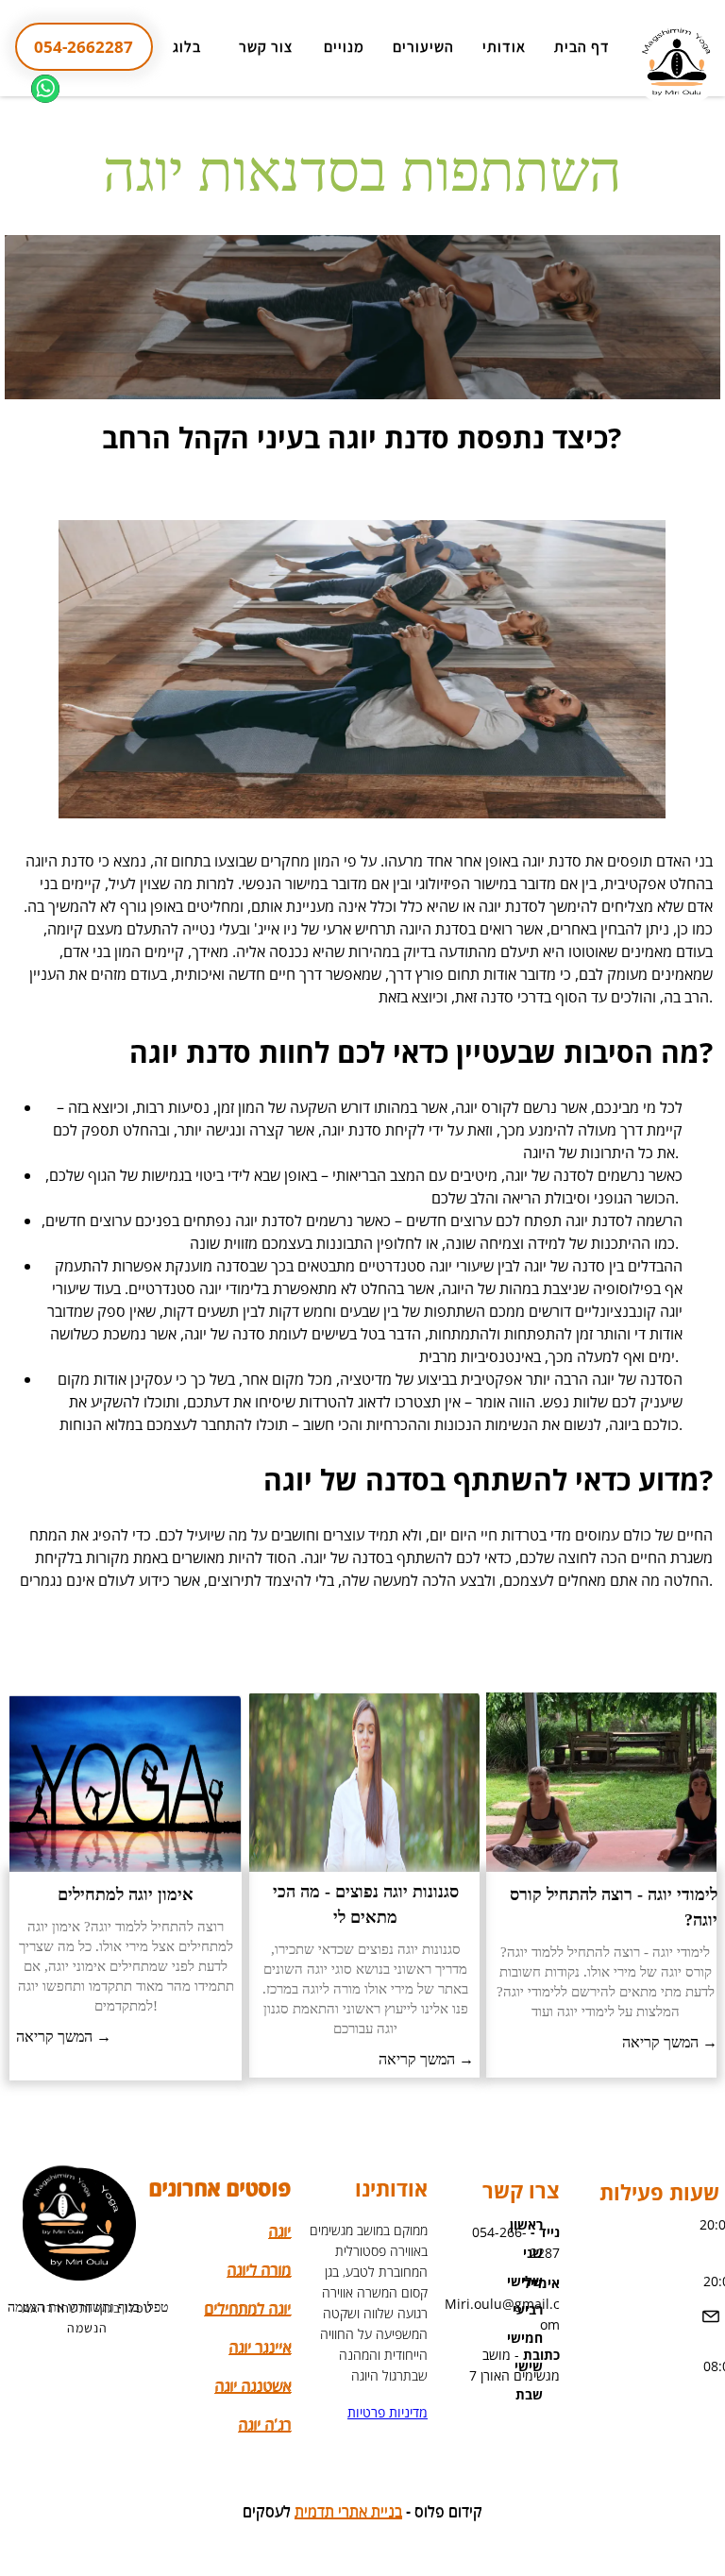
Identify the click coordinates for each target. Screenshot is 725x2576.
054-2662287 (84, 47)
